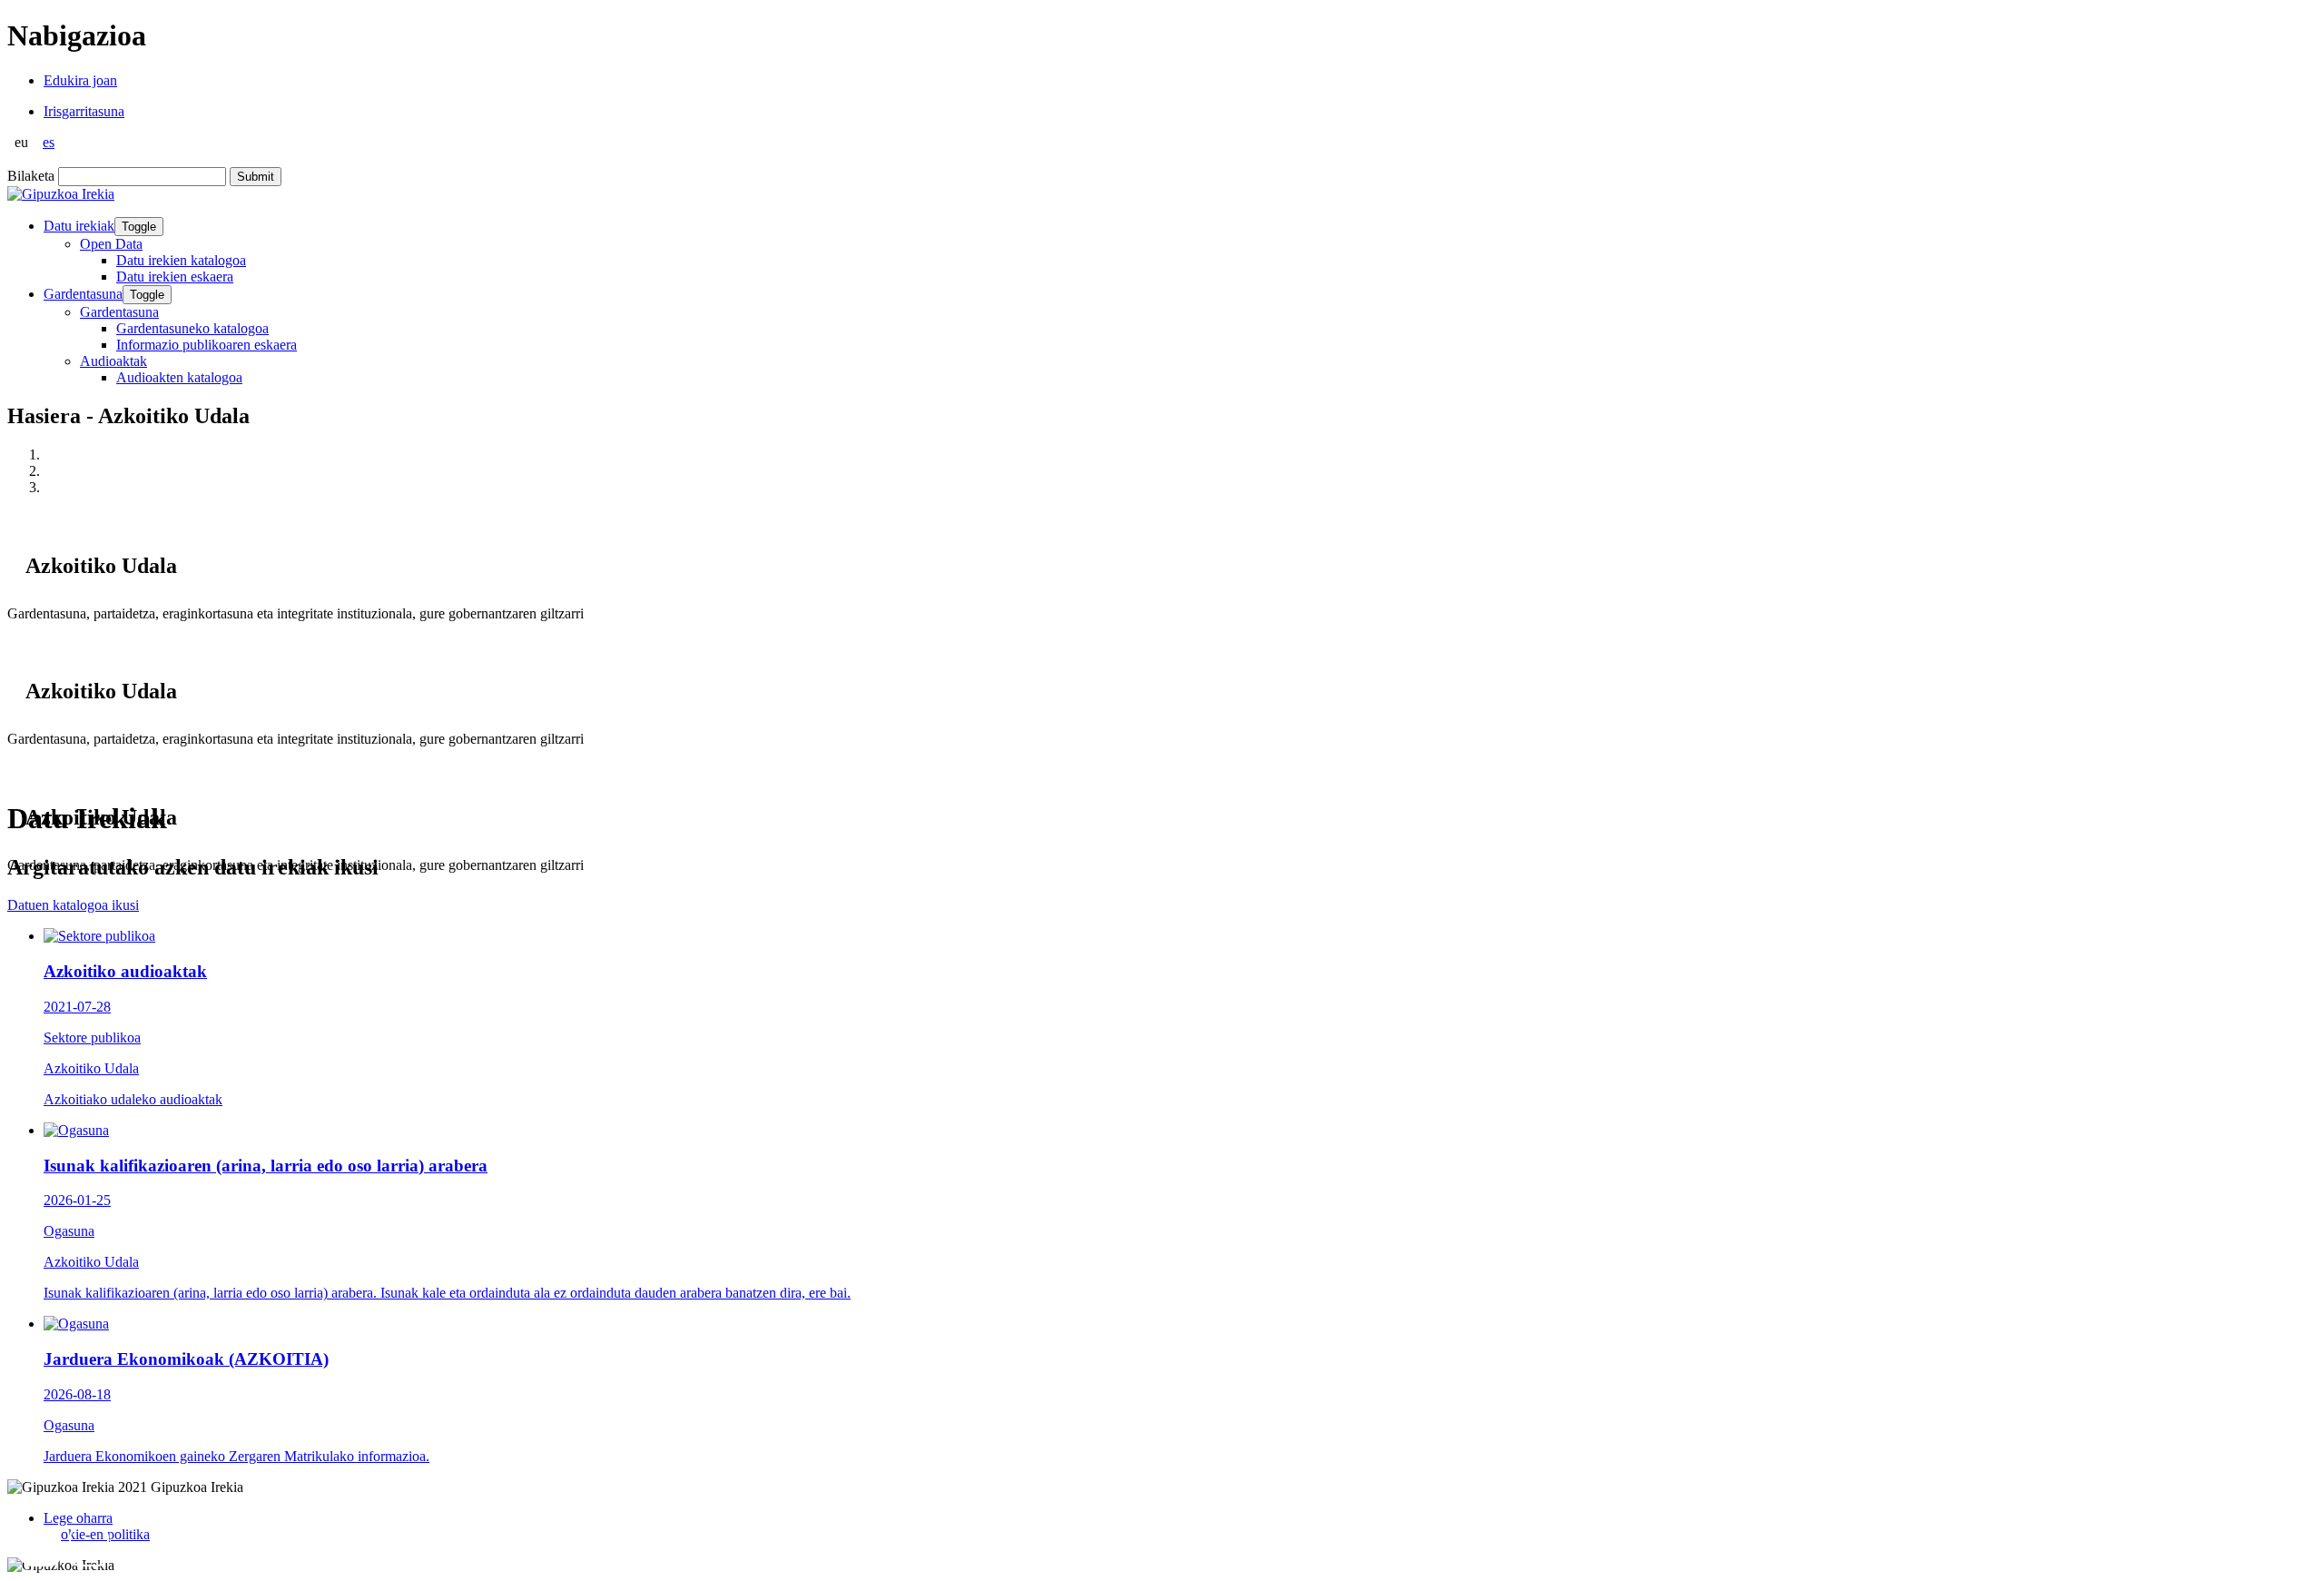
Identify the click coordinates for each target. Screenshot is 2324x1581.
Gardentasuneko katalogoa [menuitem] (192, 328)
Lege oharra (78, 1518)
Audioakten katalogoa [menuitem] (179, 377)
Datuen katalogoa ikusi (73, 905)
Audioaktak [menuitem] (113, 361)
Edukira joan (80, 80)
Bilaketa (31, 176)
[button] (41, 1546)
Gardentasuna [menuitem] (119, 312)
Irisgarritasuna (84, 111)
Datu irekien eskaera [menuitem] (175, 277)
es (49, 142)
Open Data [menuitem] (111, 244)
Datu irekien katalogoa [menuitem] (181, 260)
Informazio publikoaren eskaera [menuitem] (207, 345)
